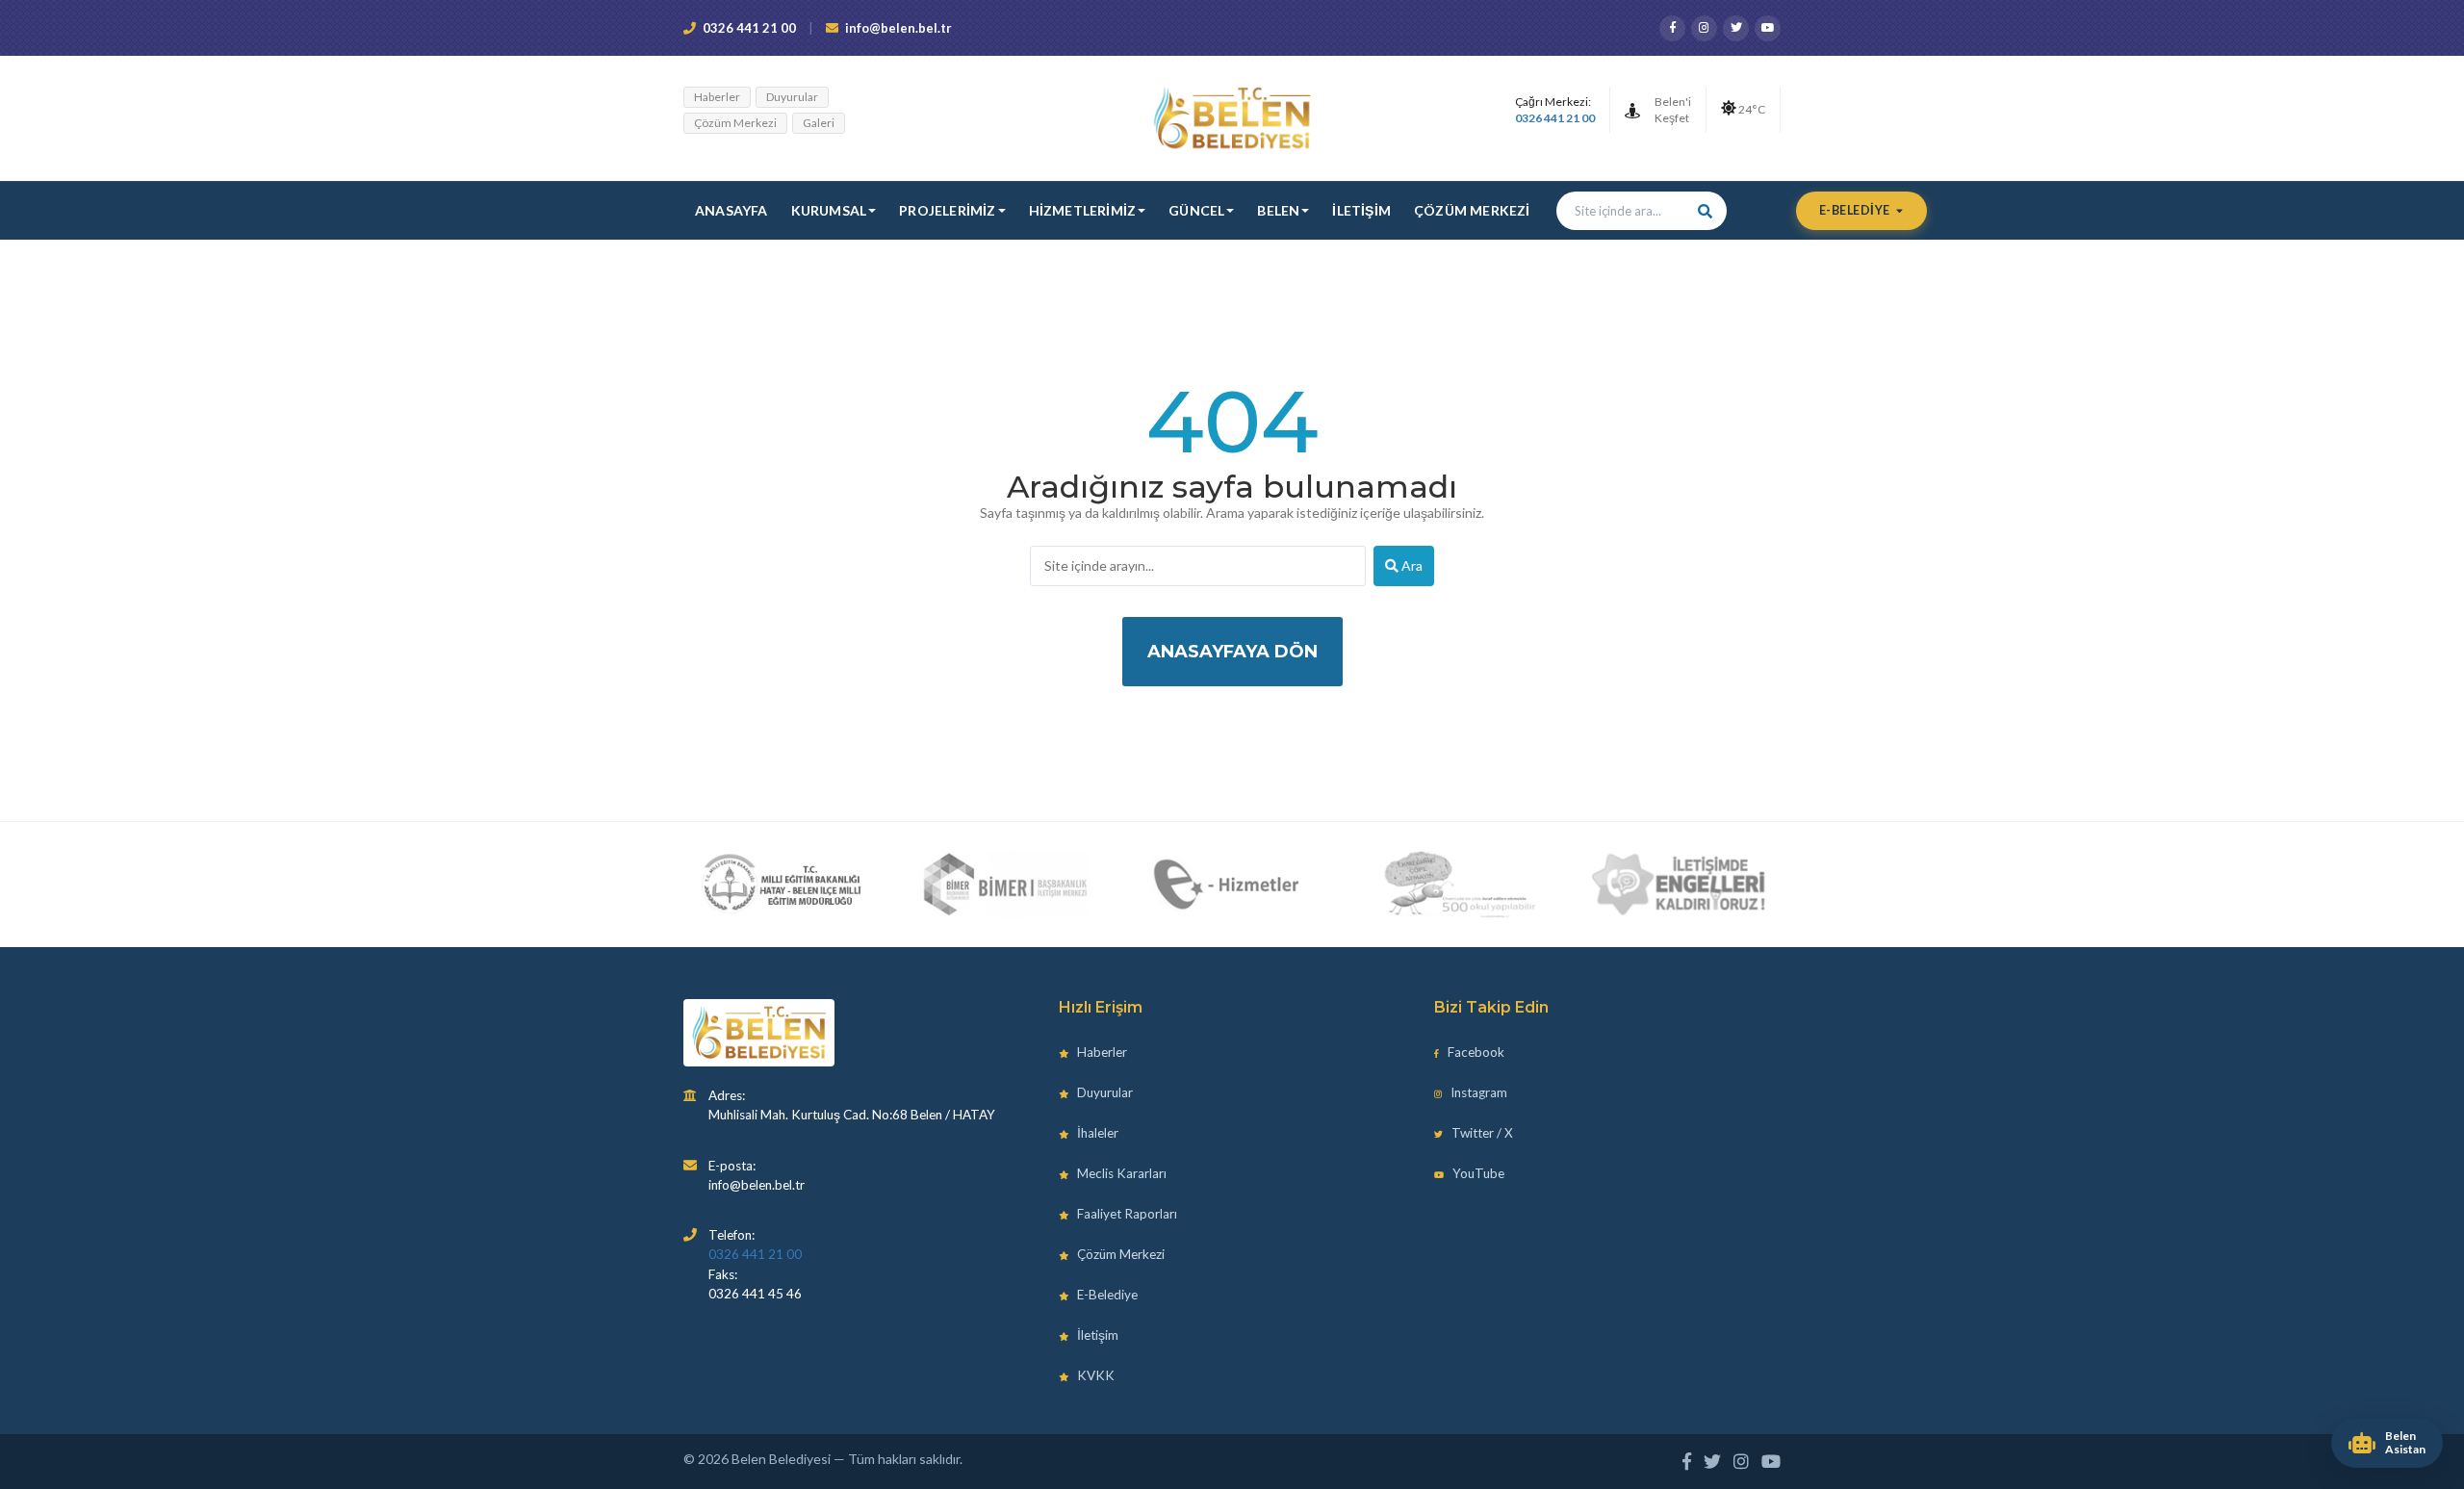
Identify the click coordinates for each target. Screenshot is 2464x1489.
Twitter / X (1481, 1133)
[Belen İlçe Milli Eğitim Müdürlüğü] (781, 885)
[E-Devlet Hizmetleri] (1229, 885)
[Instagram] (1704, 28)
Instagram (1477, 1092)
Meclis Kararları (1120, 1173)
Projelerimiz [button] (947, 210)
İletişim (1361, 210)
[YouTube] (1768, 28)
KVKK (1094, 1375)
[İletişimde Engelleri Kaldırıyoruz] (1680, 885)
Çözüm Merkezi (735, 123)
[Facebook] (1672, 28)
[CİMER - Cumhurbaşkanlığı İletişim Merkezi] (1004, 885)
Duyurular (792, 97)
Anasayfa (731, 210)
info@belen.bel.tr (898, 28)
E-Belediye (1856, 210)
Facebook (1475, 1052)
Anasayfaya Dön (1232, 652)
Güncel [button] (1196, 210)
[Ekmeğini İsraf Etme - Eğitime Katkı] (1453, 885)
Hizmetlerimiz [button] (1083, 210)
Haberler (717, 97)
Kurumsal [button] (829, 210)
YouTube (1477, 1173)
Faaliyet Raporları (1126, 1214)
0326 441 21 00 (749, 28)
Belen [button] (1278, 210)
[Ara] (1706, 211)
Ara (1411, 565)
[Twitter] (1736, 28)
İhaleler (1096, 1133)
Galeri (819, 123)
